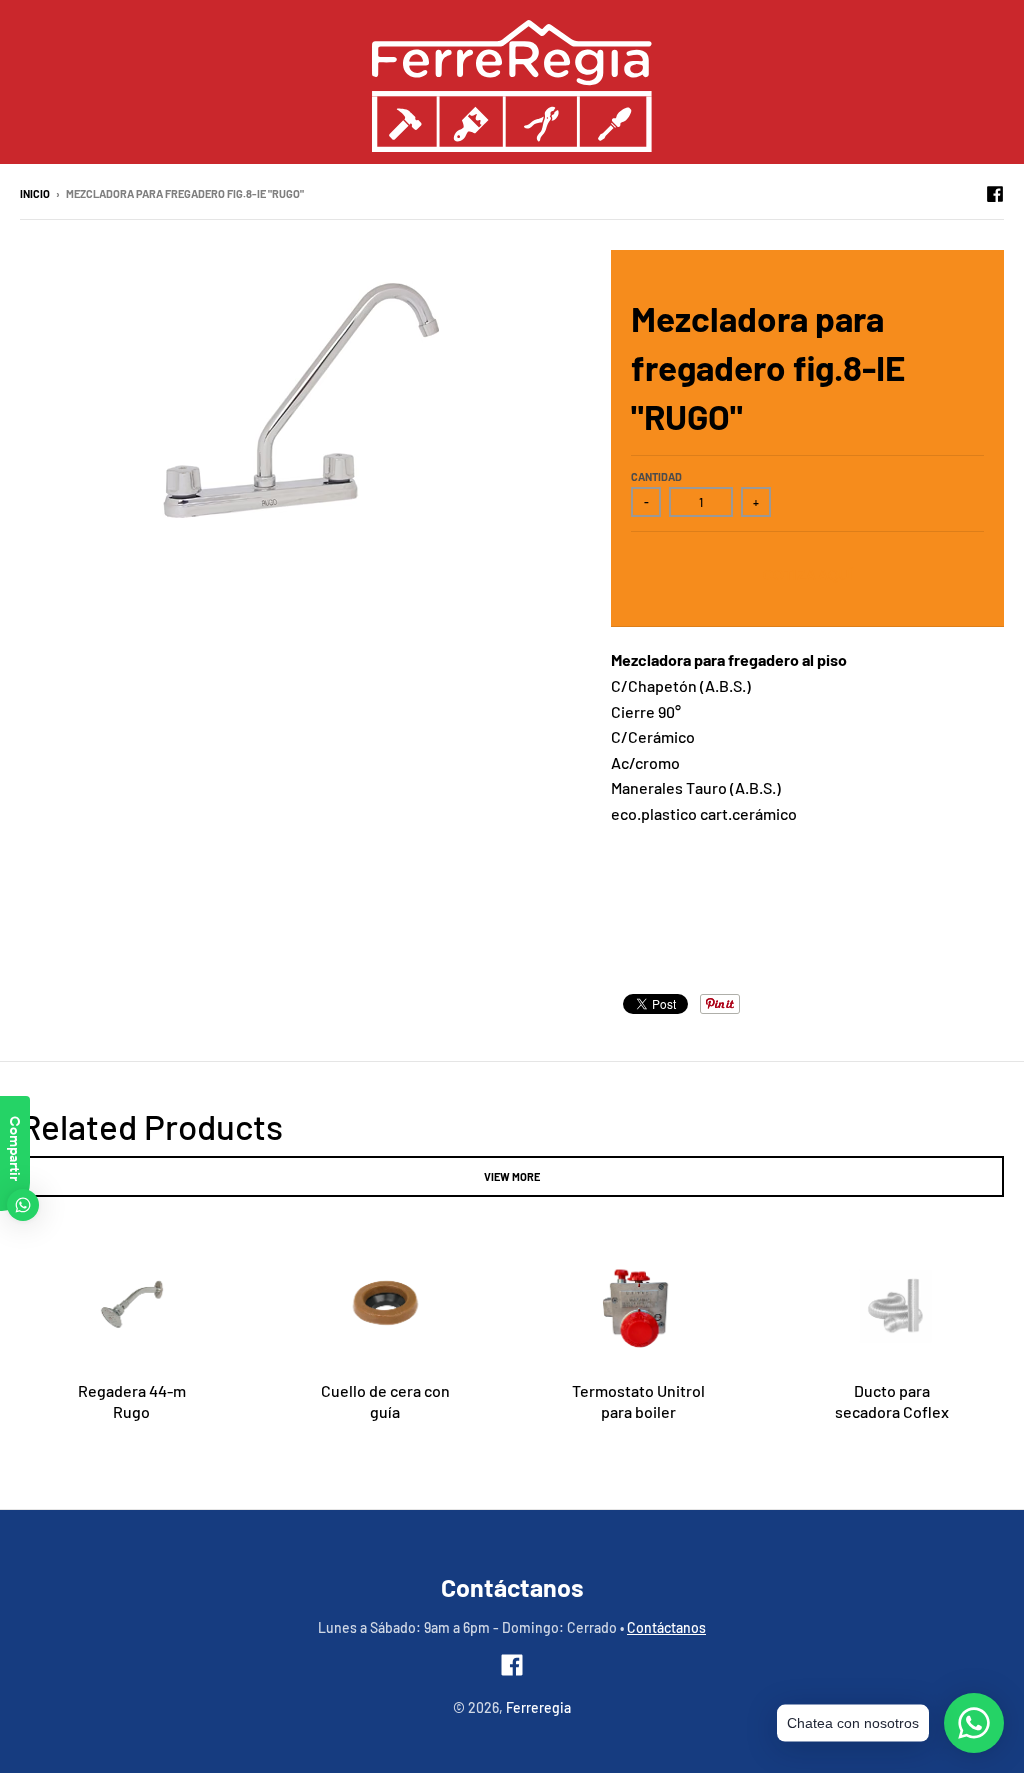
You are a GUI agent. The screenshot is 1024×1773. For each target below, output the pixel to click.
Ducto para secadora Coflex (892, 1401)
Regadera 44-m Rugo (132, 1401)
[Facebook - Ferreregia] (995, 193)
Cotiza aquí (808, 575)
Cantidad (656, 476)
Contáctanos (666, 1627)
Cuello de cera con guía (385, 1401)
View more (512, 1176)
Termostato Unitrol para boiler (638, 1401)
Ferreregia (538, 1707)
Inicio (35, 193)
